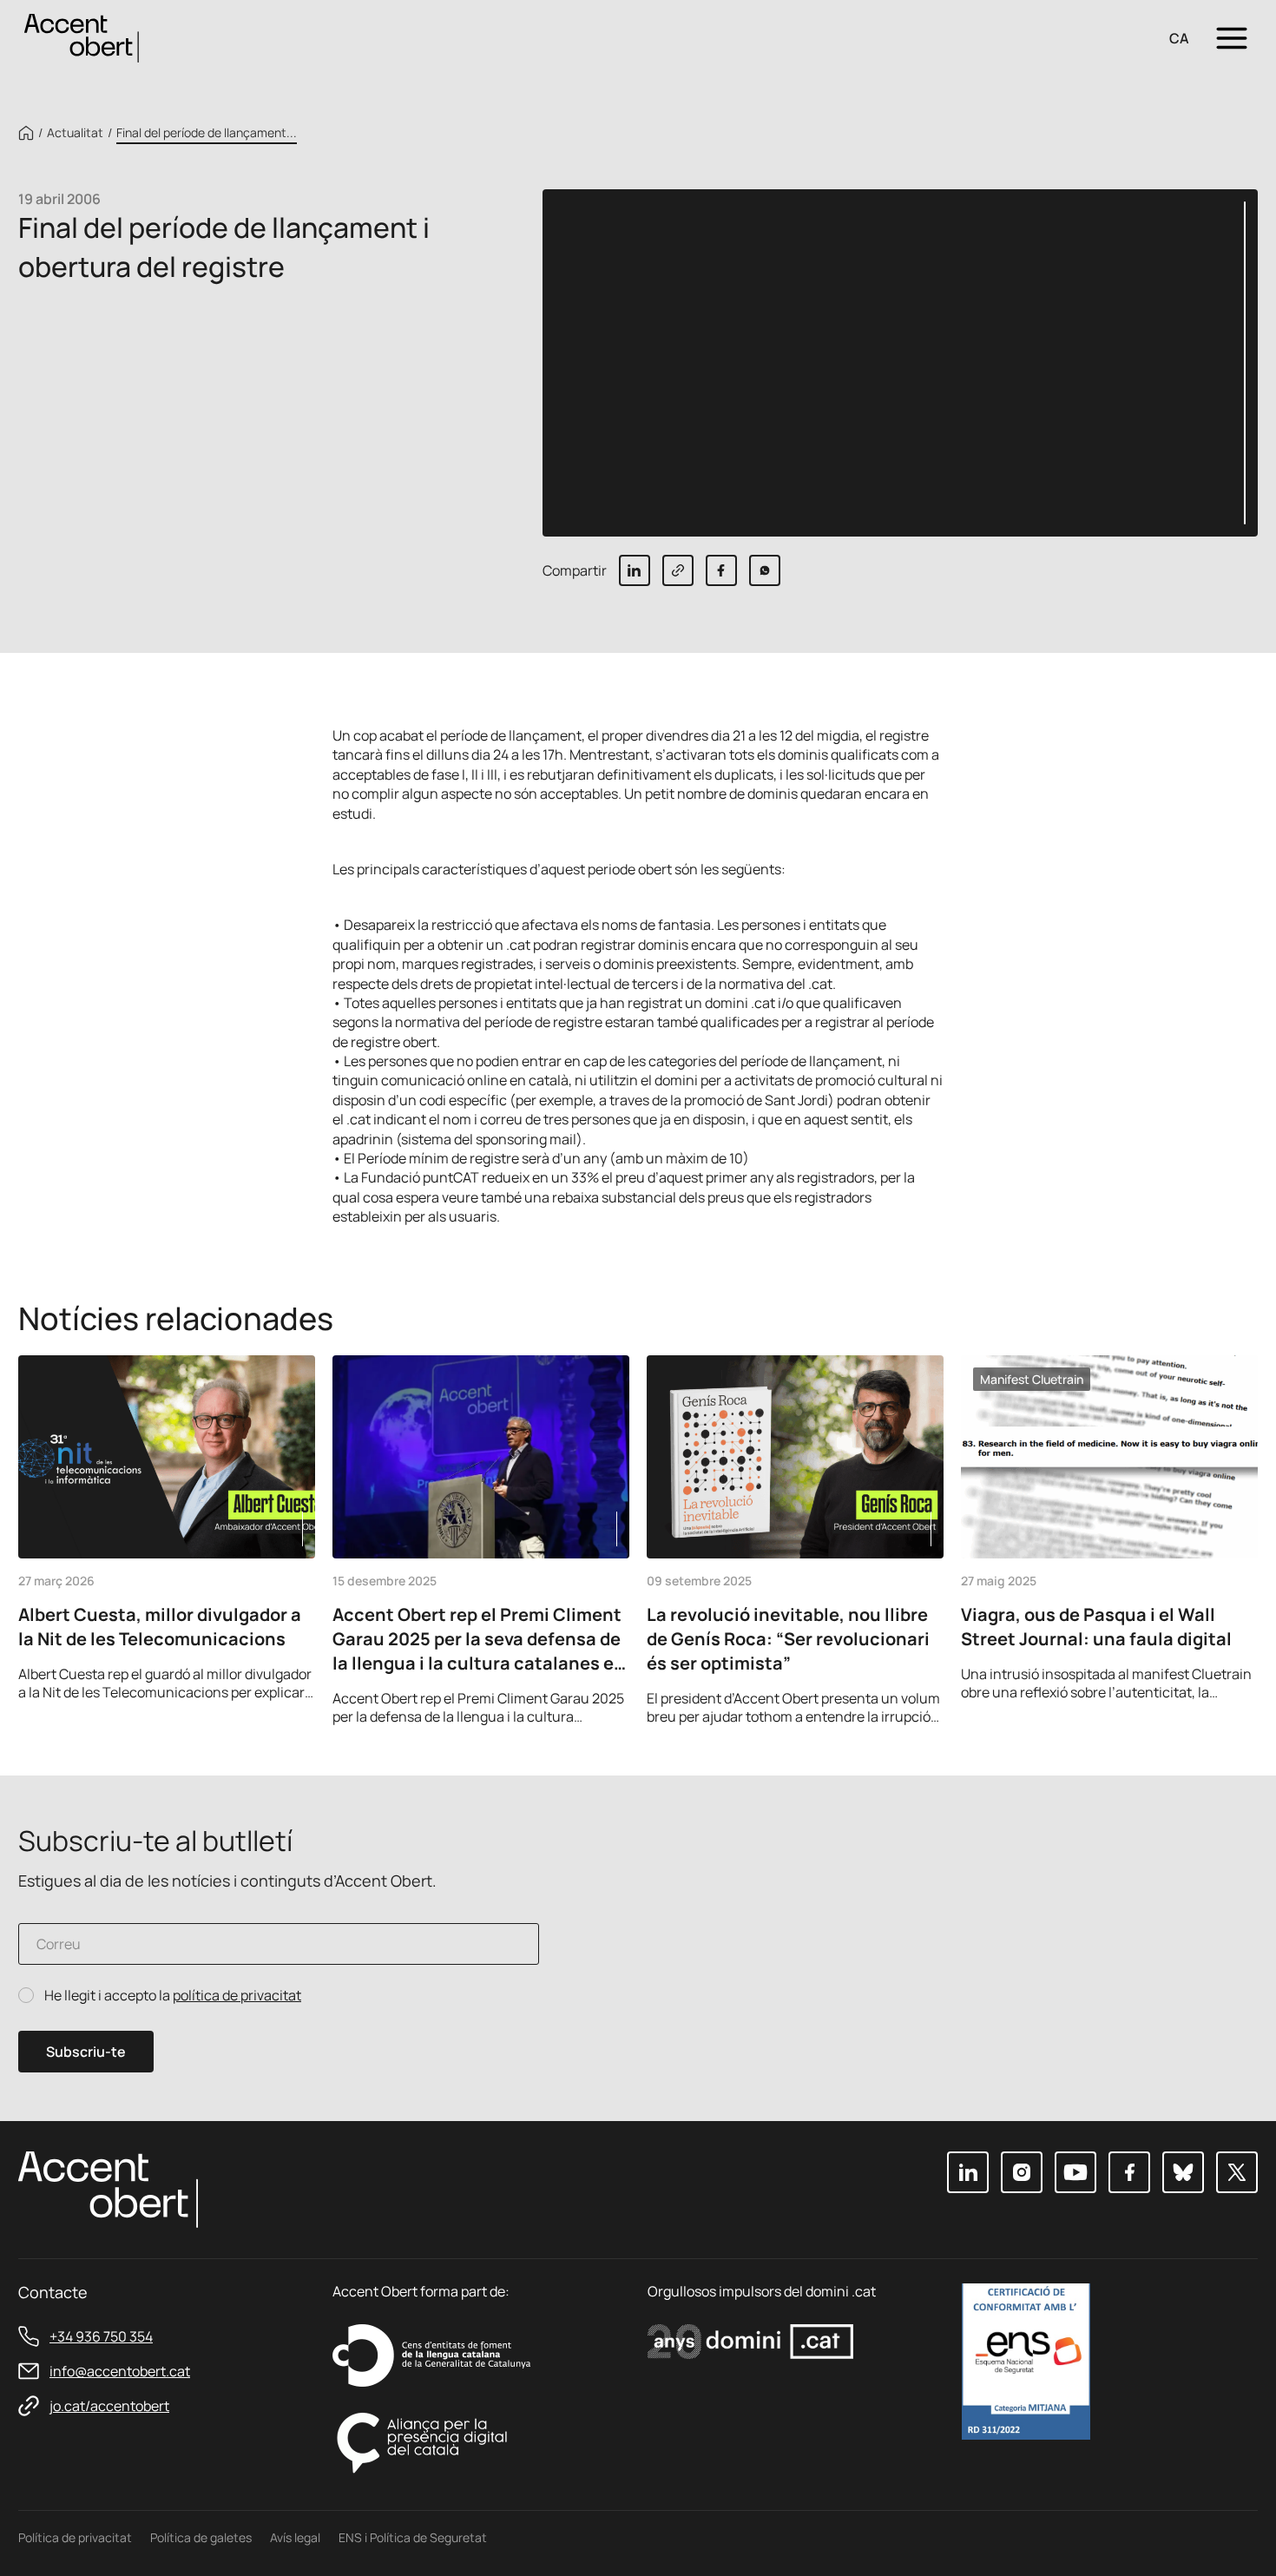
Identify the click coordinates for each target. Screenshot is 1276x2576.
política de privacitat (237, 1995)
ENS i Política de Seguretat (413, 2537)
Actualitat (75, 133)
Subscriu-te (86, 2052)
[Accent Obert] (82, 37)
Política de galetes (201, 2537)
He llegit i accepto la (173, 1996)
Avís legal (295, 2537)
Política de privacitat (75, 2537)
